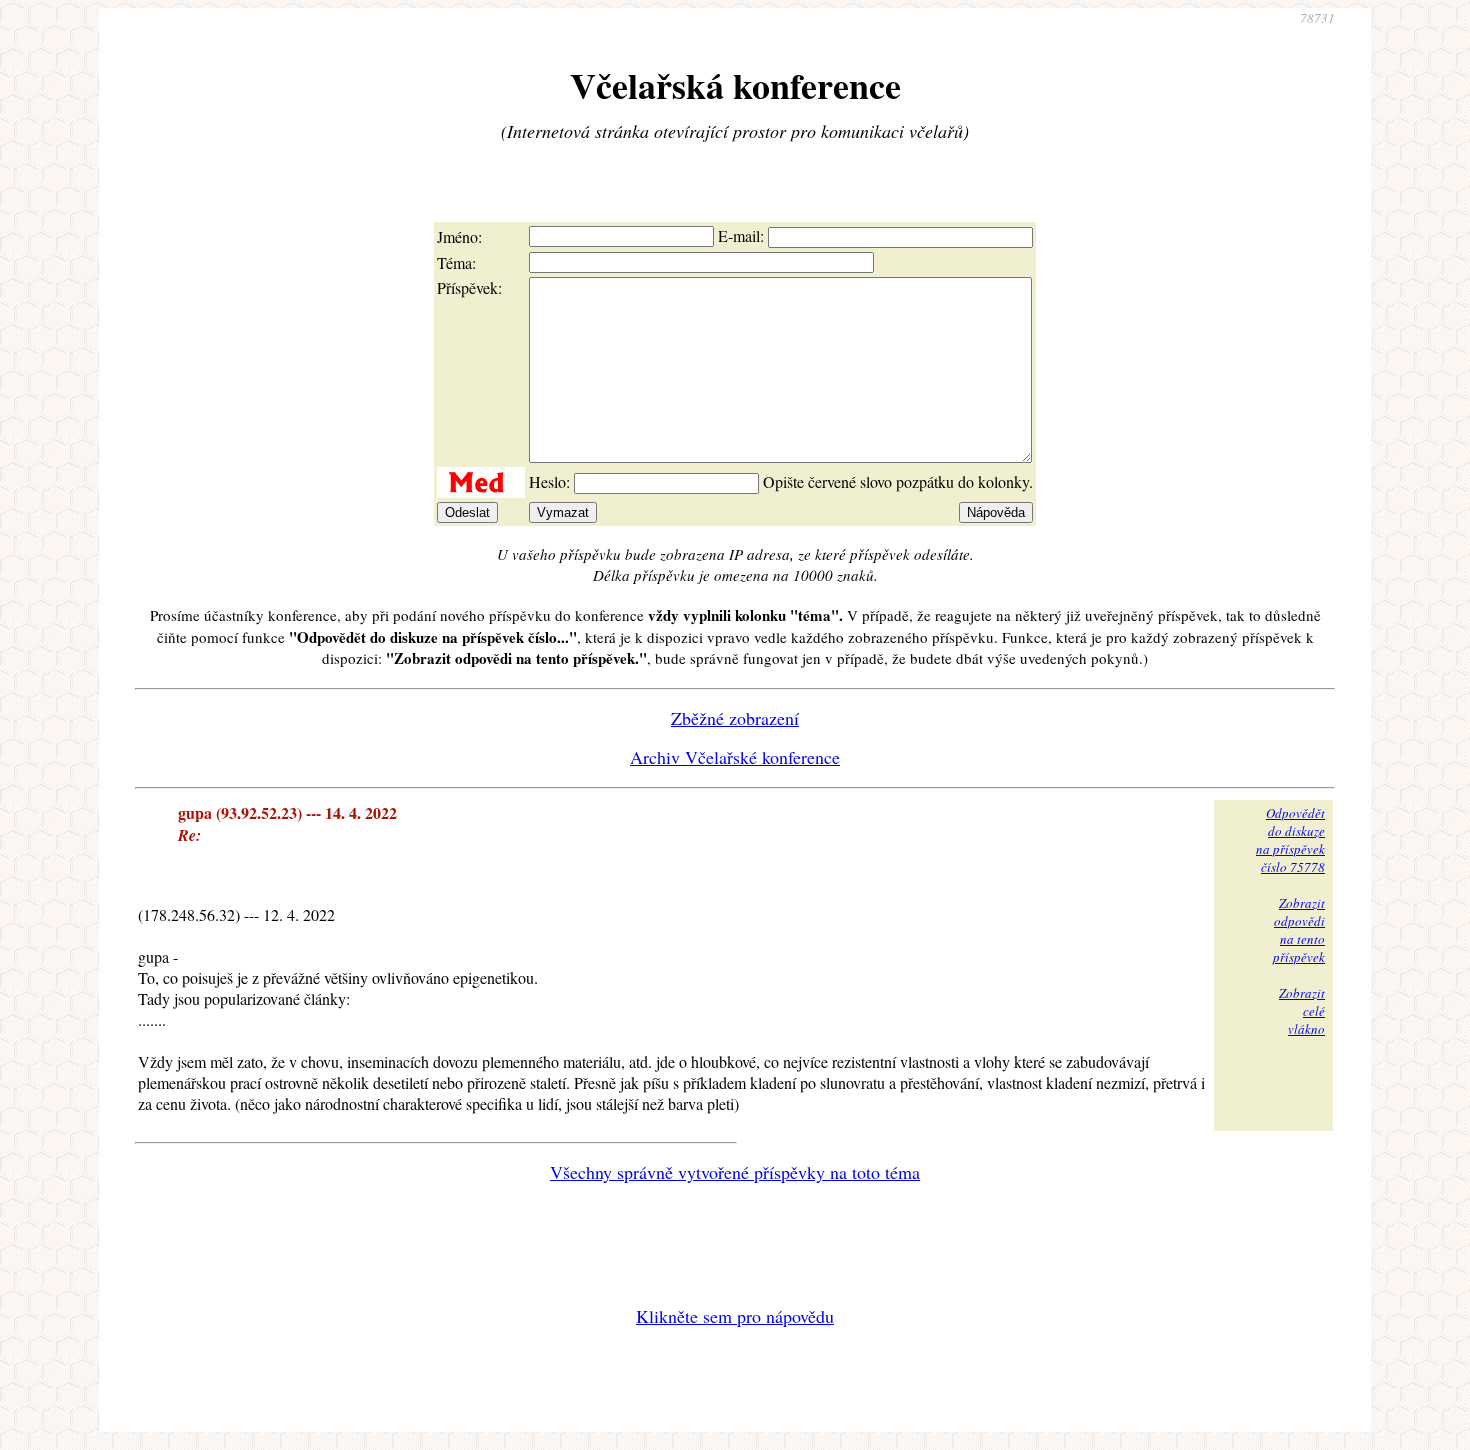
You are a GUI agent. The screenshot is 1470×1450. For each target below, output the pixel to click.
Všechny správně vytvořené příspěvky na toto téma (735, 1172)
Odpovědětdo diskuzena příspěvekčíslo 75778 (1290, 840)
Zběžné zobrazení (735, 718)
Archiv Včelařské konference (735, 757)
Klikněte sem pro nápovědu (735, 1316)
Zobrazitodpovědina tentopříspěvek (1299, 930)
